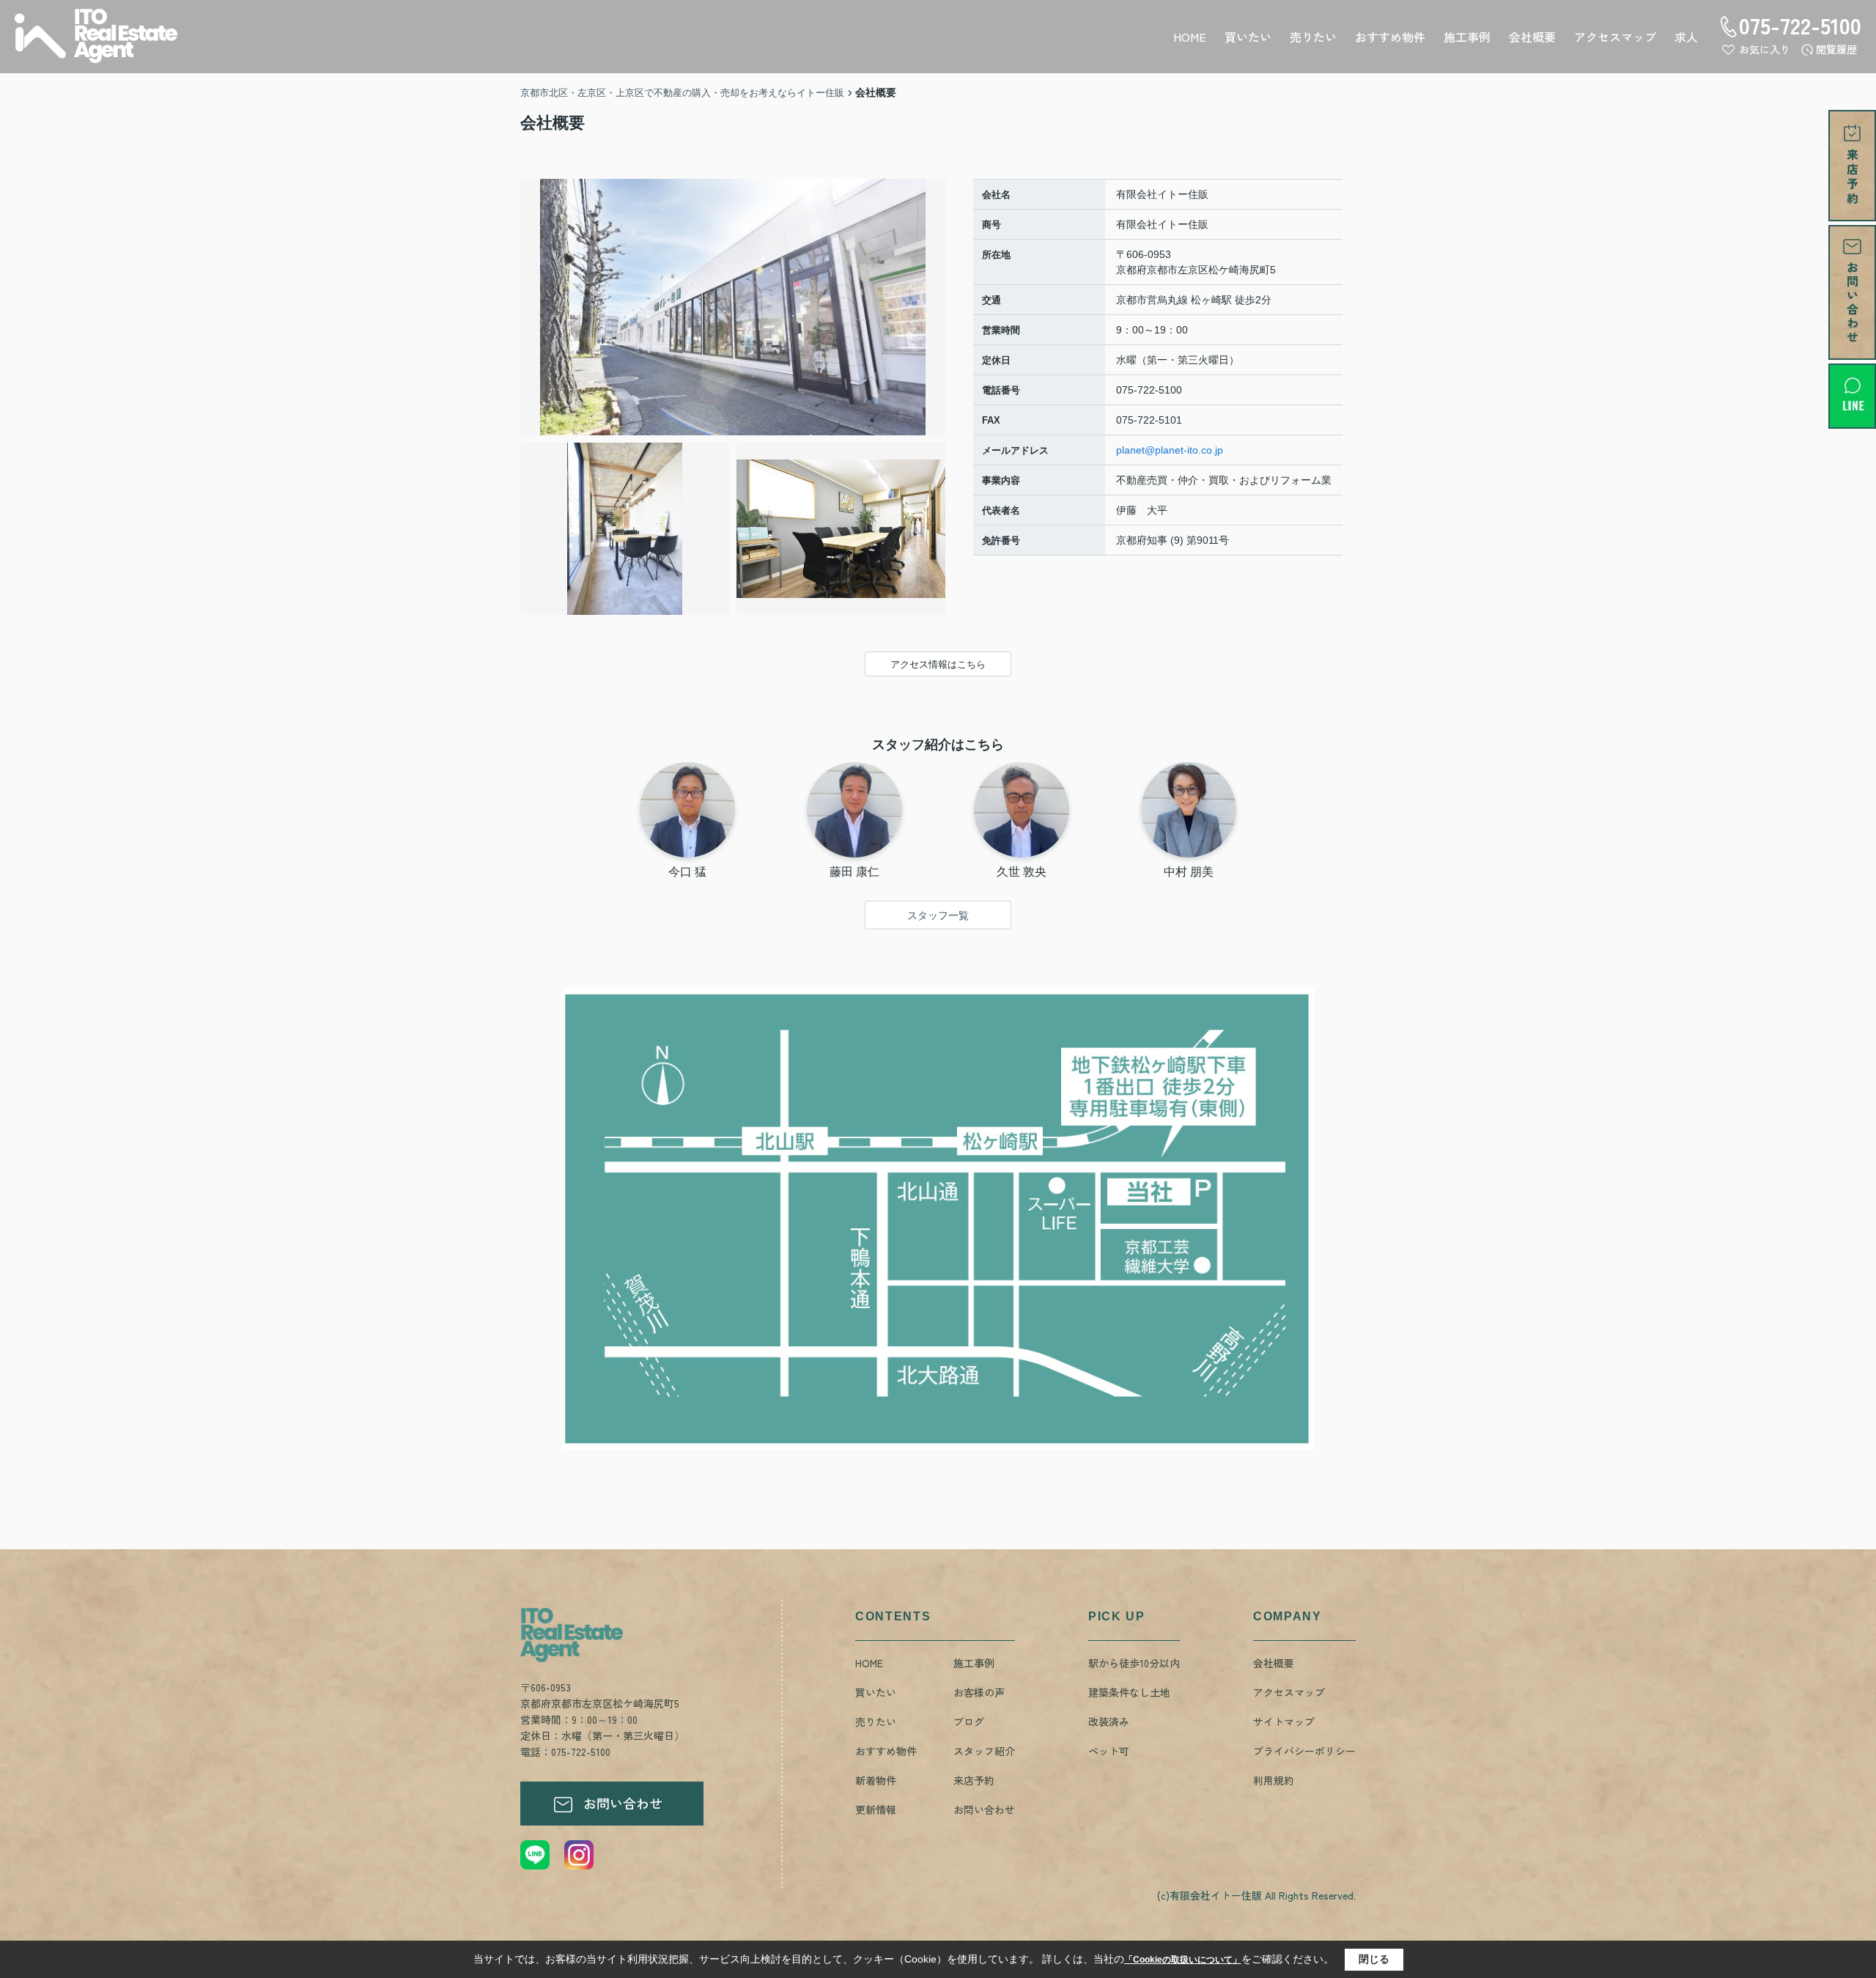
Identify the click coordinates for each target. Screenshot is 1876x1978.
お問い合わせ (623, 1803)
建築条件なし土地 (1129, 1692)
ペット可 (1109, 1751)
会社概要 (1532, 37)
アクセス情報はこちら (938, 664)
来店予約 (974, 1780)
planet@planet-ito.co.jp (1170, 450)
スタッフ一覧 (938, 915)
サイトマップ (1284, 1721)
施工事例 (1467, 37)
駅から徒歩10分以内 (1134, 1663)
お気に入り (1765, 49)
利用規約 (1274, 1780)
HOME (1190, 37)
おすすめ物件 (1390, 37)
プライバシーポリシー (1304, 1751)
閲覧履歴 (1836, 49)
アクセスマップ (1615, 37)
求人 (1686, 37)
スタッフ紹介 (984, 1751)
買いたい (1248, 37)
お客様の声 (979, 1692)
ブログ (969, 1721)
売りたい (1313, 37)
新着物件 (876, 1780)
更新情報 (876, 1809)
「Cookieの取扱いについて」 (1183, 1960)
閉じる (1374, 1959)
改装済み (1109, 1721)
